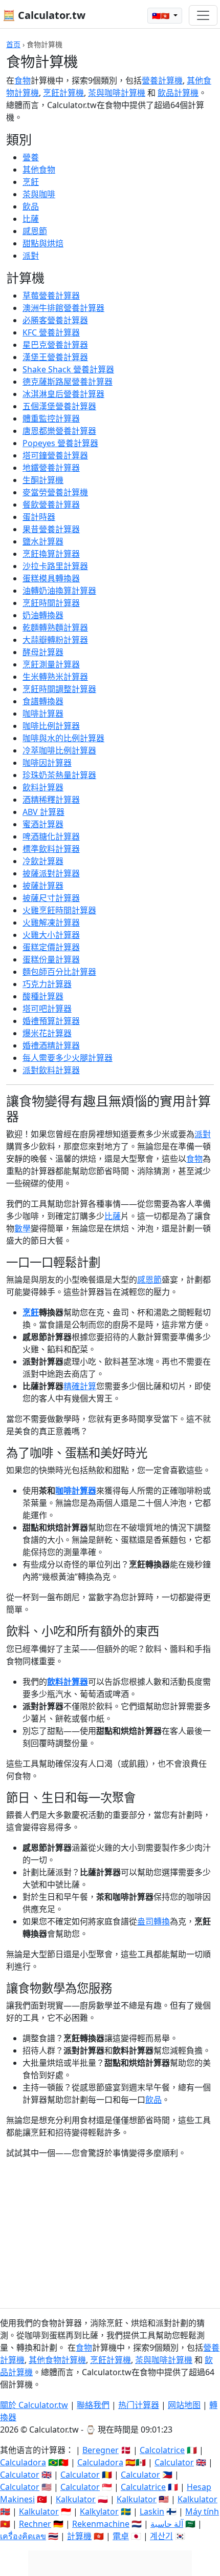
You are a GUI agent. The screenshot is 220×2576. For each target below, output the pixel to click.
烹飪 (31, 182)
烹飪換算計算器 (51, 554)
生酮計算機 (43, 480)
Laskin (152, 2511)
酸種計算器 (43, 996)
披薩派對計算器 (51, 873)
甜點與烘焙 (43, 243)
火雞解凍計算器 (51, 923)
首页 (13, 44)
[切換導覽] (203, 15)
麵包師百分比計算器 (59, 972)
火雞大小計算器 (51, 935)
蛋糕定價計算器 (51, 947)
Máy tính (202, 2511)
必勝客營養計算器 (55, 320)
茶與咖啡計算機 (117, 93)
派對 (31, 256)
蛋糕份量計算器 (51, 959)
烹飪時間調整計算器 (59, 689)
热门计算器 (139, 2405)
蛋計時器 (39, 517)
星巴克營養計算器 (55, 345)
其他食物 (39, 170)
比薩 (31, 219)
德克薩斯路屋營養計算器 (68, 382)
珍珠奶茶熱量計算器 (59, 775)
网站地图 (184, 2405)
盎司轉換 (153, 1921)
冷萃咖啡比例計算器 (59, 750)
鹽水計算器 (43, 541)
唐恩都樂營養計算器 (59, 431)
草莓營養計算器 (51, 296)
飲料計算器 (43, 787)
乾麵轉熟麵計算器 (55, 627)
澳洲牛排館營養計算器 (63, 308)
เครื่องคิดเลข (23, 2536)
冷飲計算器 (43, 861)
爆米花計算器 (47, 1033)
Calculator (174, 2462)
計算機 (79, 2536)
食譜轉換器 (43, 701)
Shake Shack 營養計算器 (68, 369)
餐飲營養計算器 (51, 505)
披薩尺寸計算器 (51, 898)
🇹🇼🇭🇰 (162, 16)
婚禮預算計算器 (51, 1021)
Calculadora (23, 2462)
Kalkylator (99, 2511)
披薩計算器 (43, 886)
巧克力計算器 (47, 984)
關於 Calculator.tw (34, 2405)
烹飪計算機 (63, 93)
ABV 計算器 (43, 812)
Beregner (101, 2450)
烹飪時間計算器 (51, 603)
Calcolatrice (162, 2450)
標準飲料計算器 (51, 849)
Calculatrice (143, 2487)
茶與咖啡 (39, 194)
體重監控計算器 (51, 418)
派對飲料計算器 (51, 1070)
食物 (23, 80)
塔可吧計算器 (47, 1009)
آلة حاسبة (167, 2524)
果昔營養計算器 (51, 529)
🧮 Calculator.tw (44, 15)
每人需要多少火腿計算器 (68, 1058)
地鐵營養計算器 (51, 468)
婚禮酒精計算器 (51, 1045)
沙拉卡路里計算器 (55, 566)
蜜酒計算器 (43, 824)
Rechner (35, 2524)
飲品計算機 (178, 93)
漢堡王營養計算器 (55, 357)
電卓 (121, 2536)
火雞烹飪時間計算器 (59, 910)
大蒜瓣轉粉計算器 (55, 640)
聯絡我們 (93, 2405)
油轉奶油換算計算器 (59, 591)
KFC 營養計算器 (51, 332)
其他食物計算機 (57, 2360)
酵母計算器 (43, 652)
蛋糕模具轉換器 (51, 578)
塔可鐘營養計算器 (55, 455)
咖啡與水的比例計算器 (63, 738)
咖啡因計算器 (47, 763)
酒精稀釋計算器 (51, 800)
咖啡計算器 (43, 714)
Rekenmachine (101, 2524)
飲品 (31, 206)
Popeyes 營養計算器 (60, 443)
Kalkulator (76, 2499)
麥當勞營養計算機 (55, 492)
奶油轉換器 (43, 615)
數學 (23, 1228)
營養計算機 (162, 80)
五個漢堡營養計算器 (59, 406)
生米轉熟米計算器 (55, 677)
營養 (31, 157)
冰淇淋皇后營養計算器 (63, 394)
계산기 (161, 2536)
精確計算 (80, 1386)
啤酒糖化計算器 (51, 836)
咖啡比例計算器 (51, 726)
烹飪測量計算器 (51, 664)
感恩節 (35, 231)
